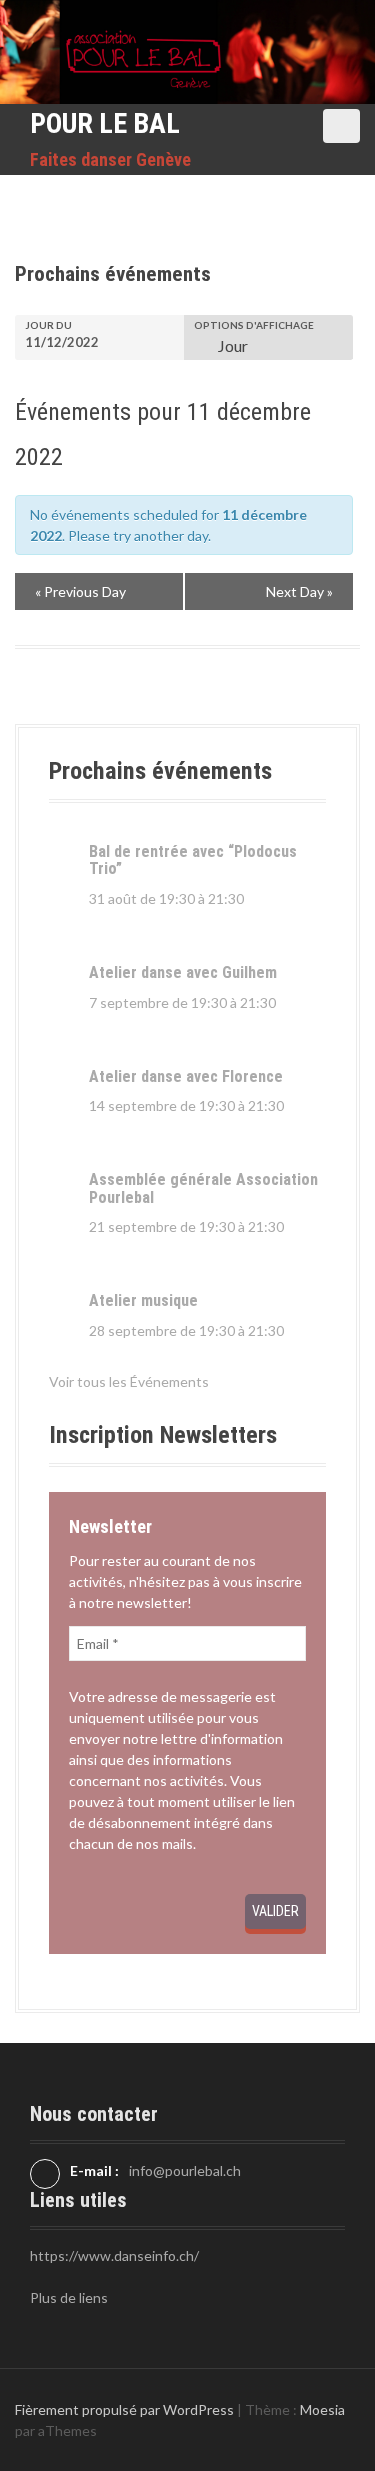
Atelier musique (143, 1300)
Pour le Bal (105, 123)
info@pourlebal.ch (185, 2170)
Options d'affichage (254, 325)
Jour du (48, 325)
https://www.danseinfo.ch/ (114, 2255)
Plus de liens (69, 2297)
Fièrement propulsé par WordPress (124, 2409)
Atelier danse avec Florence (186, 1076)
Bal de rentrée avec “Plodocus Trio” (193, 860)
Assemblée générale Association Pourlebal (203, 1188)
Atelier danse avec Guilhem (183, 972)
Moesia (322, 2409)
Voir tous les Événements (129, 1381)
